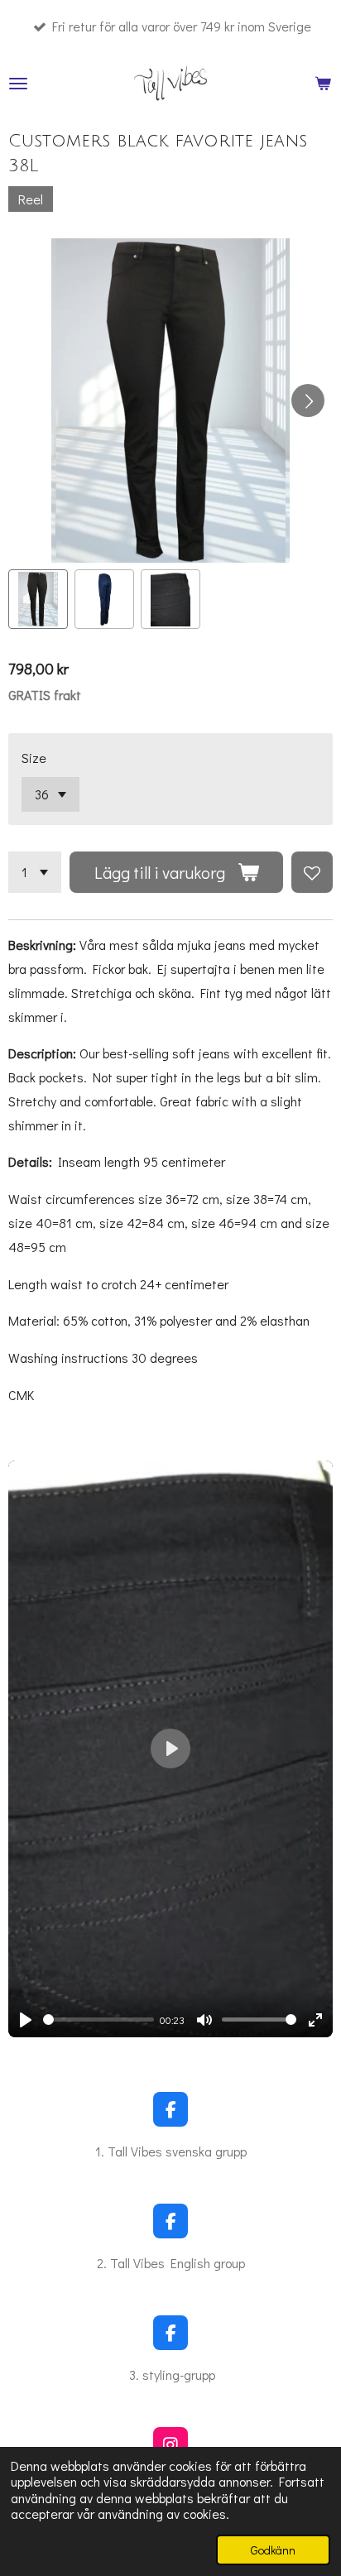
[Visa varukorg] (323, 84)
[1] (35, 872)
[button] (38, 599)
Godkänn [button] (273, 2550)
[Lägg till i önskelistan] (312, 872)
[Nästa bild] (308, 401)
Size (34, 758)
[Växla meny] (18, 84)
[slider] (98, 2020)
